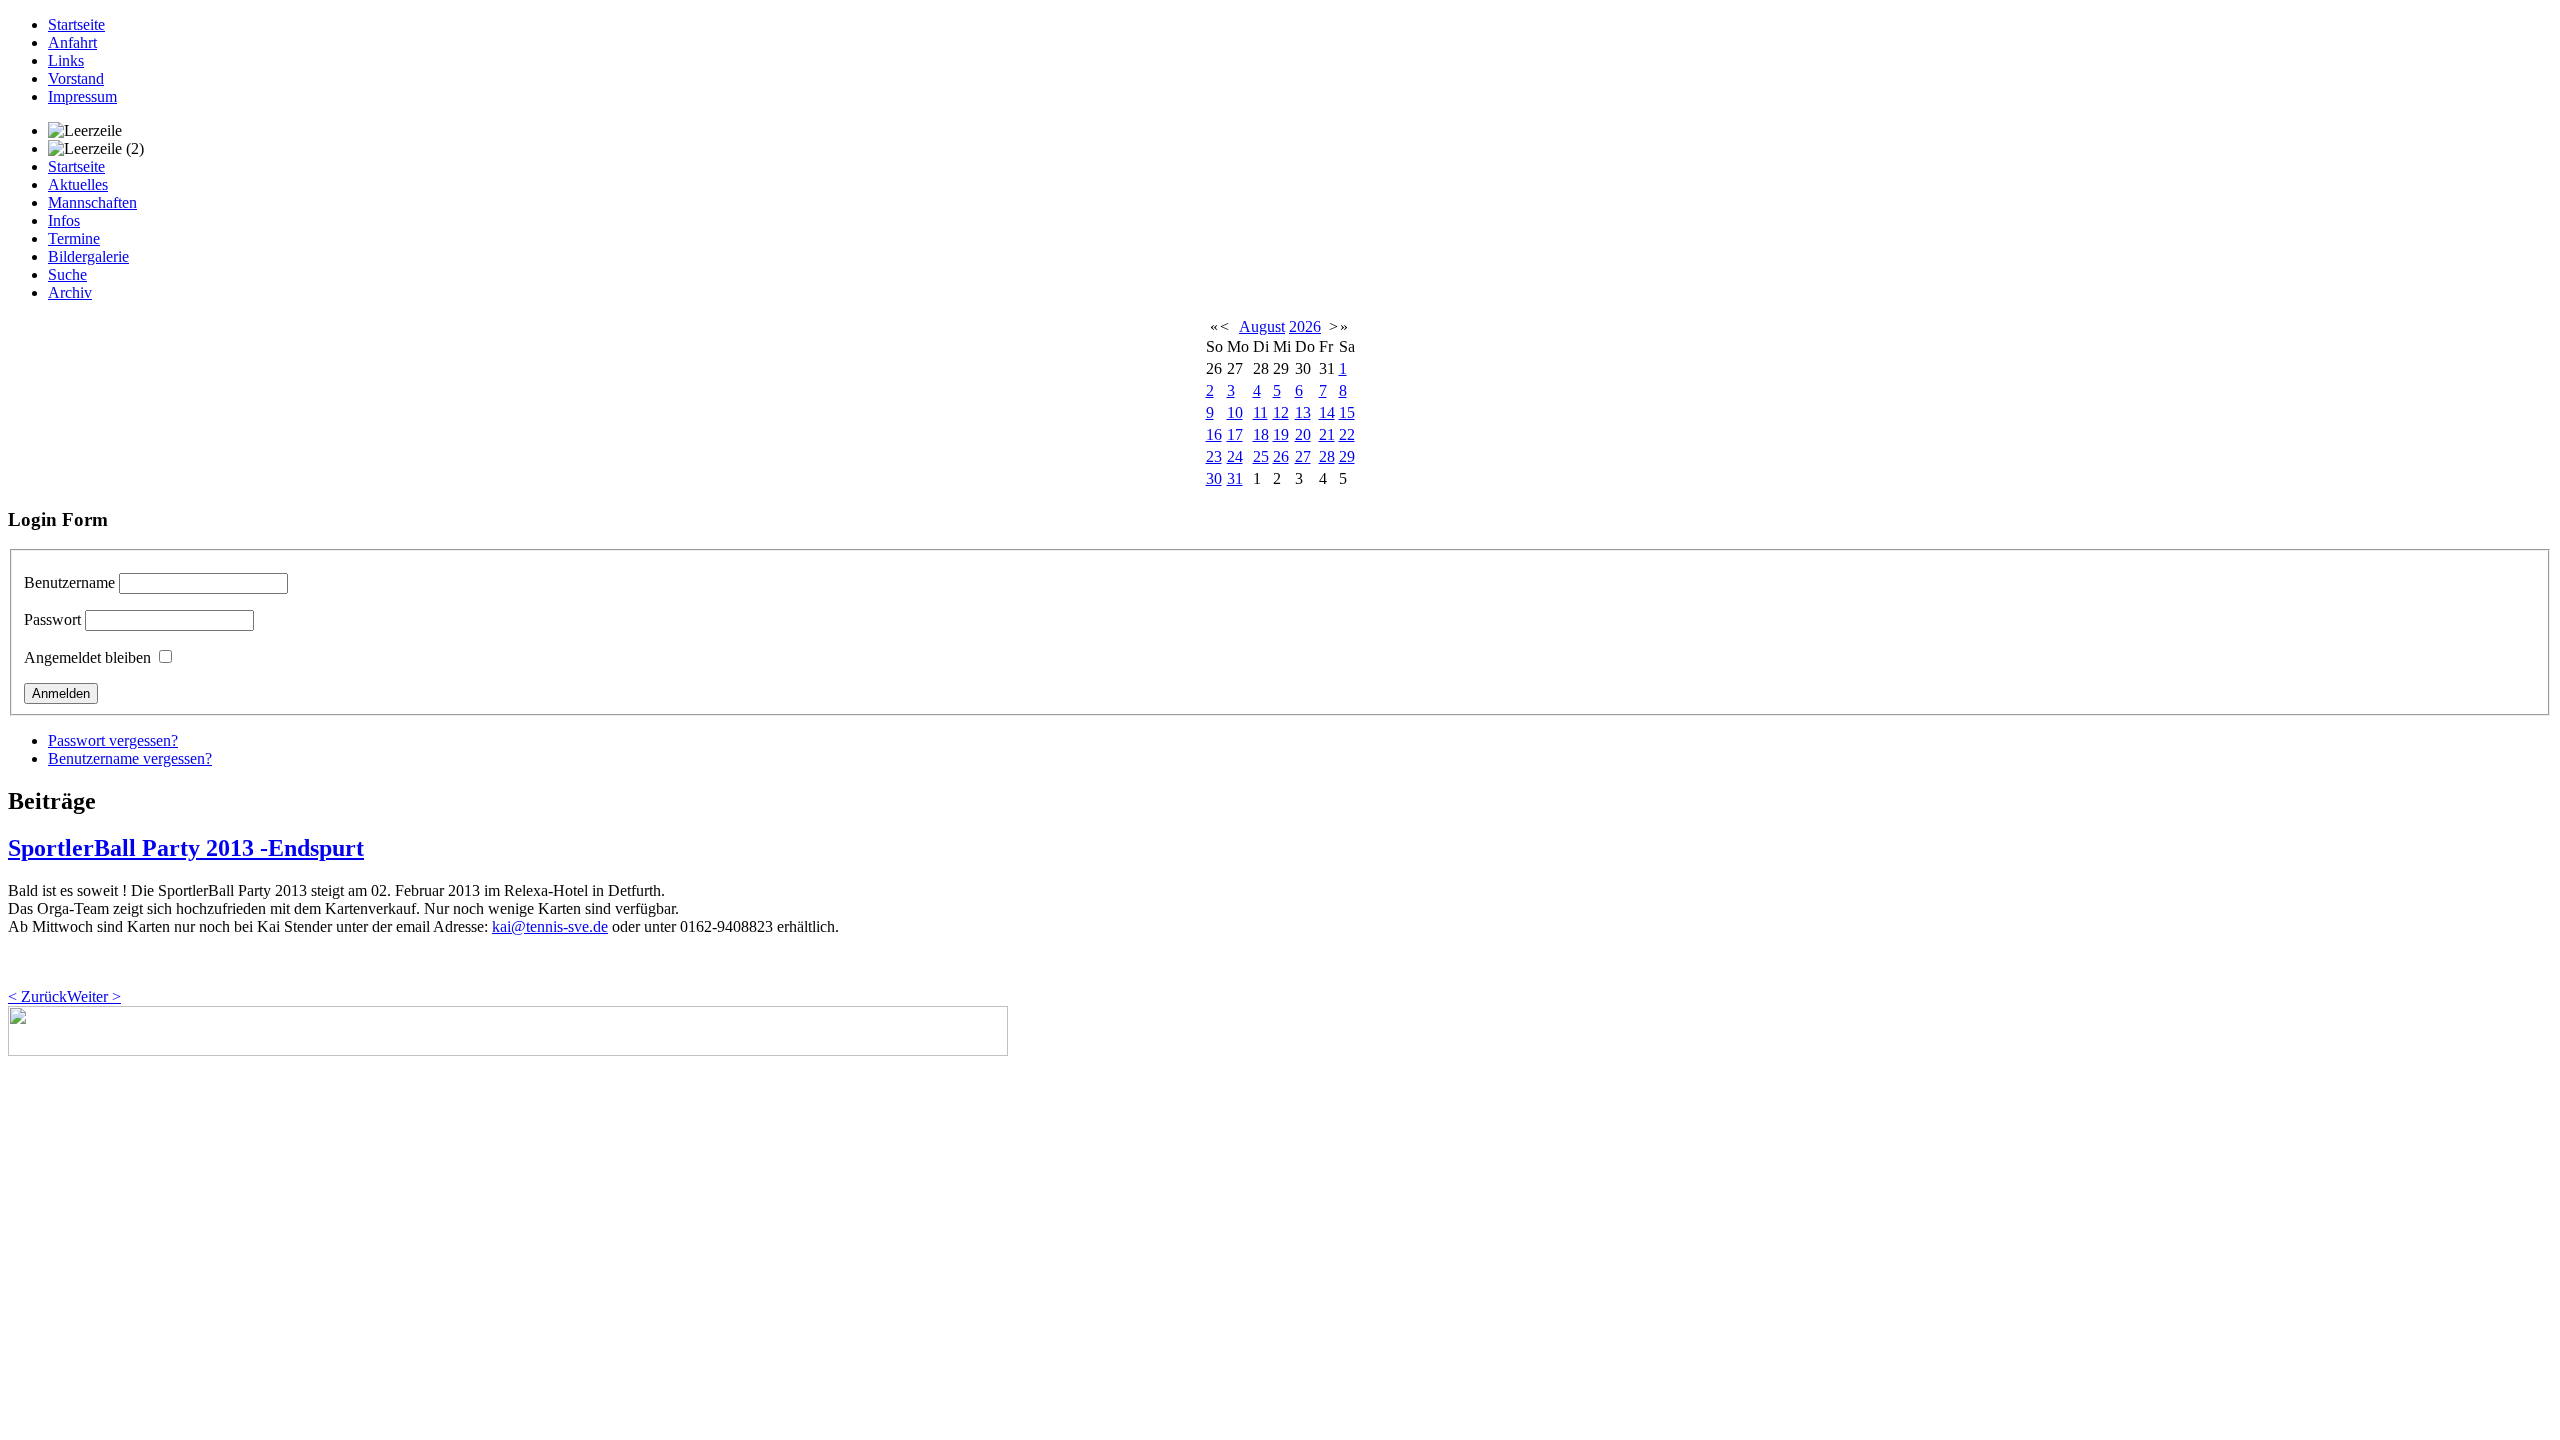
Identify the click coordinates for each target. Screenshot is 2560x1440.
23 (1214, 456)
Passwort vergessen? (113, 740)
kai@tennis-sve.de (550, 926)
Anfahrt (72, 42)
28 (1327, 456)
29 (1347, 456)
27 (1303, 456)
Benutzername (69, 582)
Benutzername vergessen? (130, 758)
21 (1327, 434)
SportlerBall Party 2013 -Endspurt (186, 848)
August (1262, 326)
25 (1261, 456)
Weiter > (94, 996)
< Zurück (37, 996)
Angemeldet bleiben (87, 657)
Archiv (70, 292)
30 (1214, 478)
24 (1235, 456)
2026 (1305, 326)
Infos (64, 220)
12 (1281, 412)
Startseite (76, 24)
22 (1347, 434)
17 (1235, 434)
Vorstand (76, 78)
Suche (67, 274)
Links (66, 60)
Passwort (52, 619)
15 (1347, 412)
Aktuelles (78, 184)
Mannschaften (92, 202)
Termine (74, 238)
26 (1281, 456)
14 (1327, 412)
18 (1261, 434)
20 (1303, 434)
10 (1235, 412)
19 (1281, 434)
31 (1235, 478)
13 (1303, 412)
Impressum (82, 96)
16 (1214, 434)
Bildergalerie (88, 256)
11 (1260, 412)
